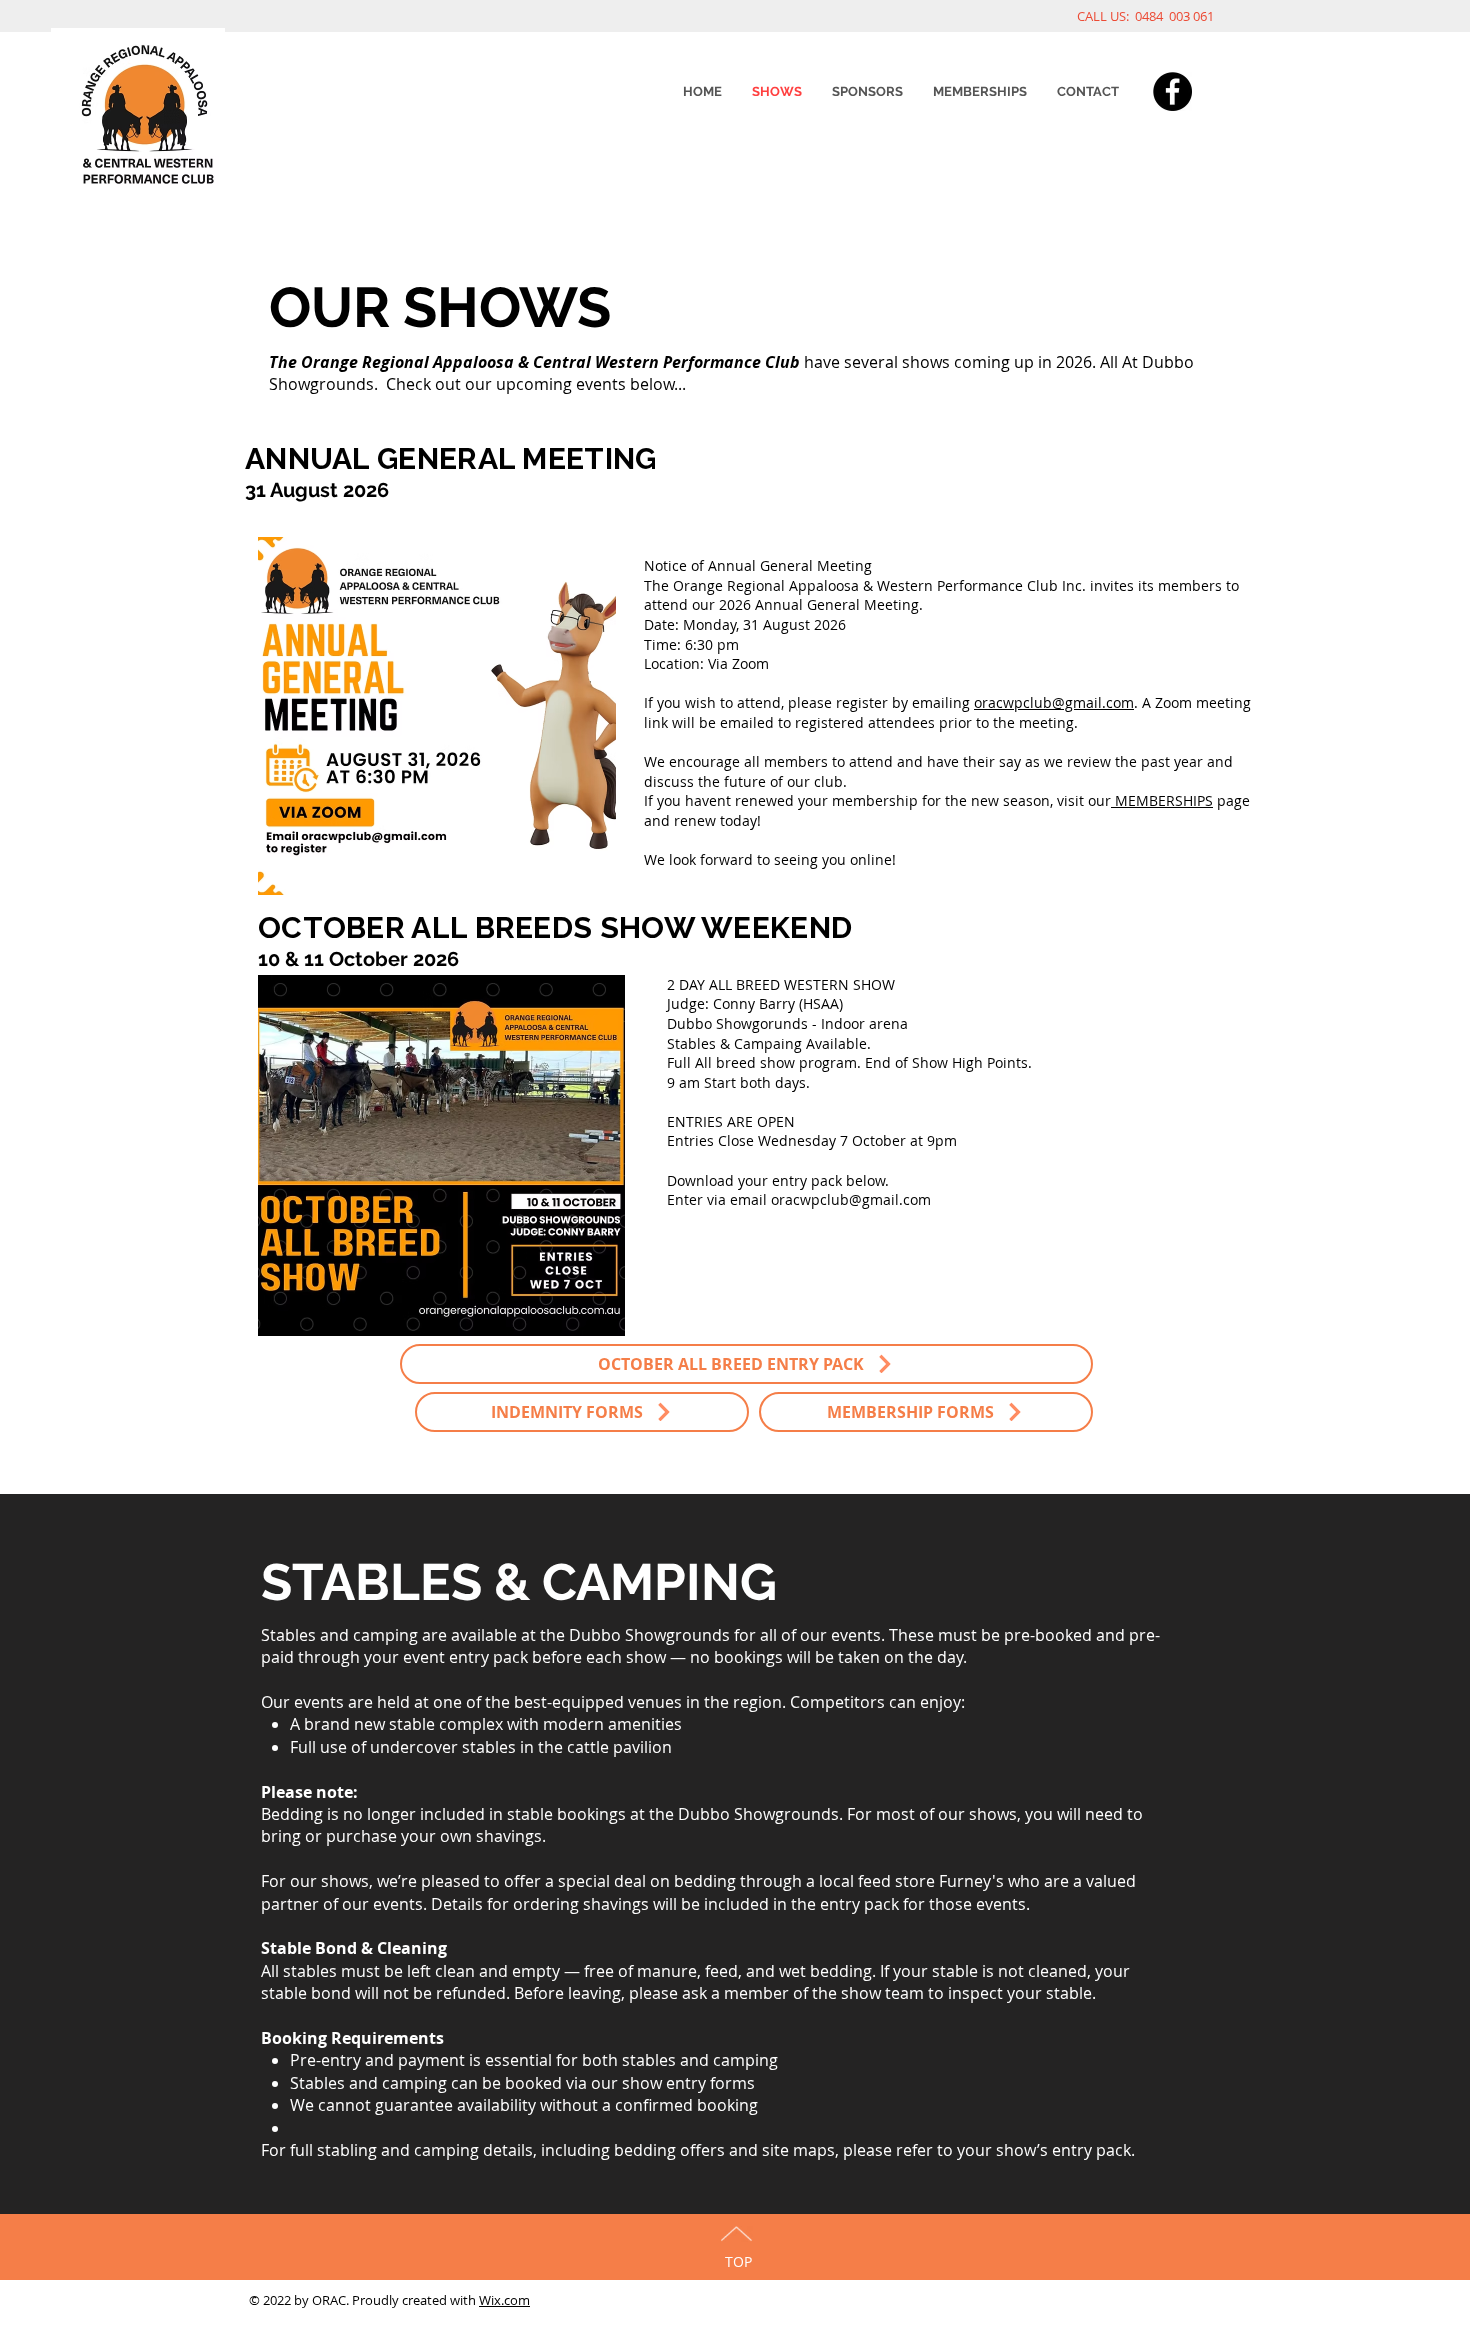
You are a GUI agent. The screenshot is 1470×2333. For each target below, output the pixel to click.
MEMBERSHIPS (1162, 800)
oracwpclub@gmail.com (1054, 702)
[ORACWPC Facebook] (1172, 91)
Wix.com (504, 2300)
